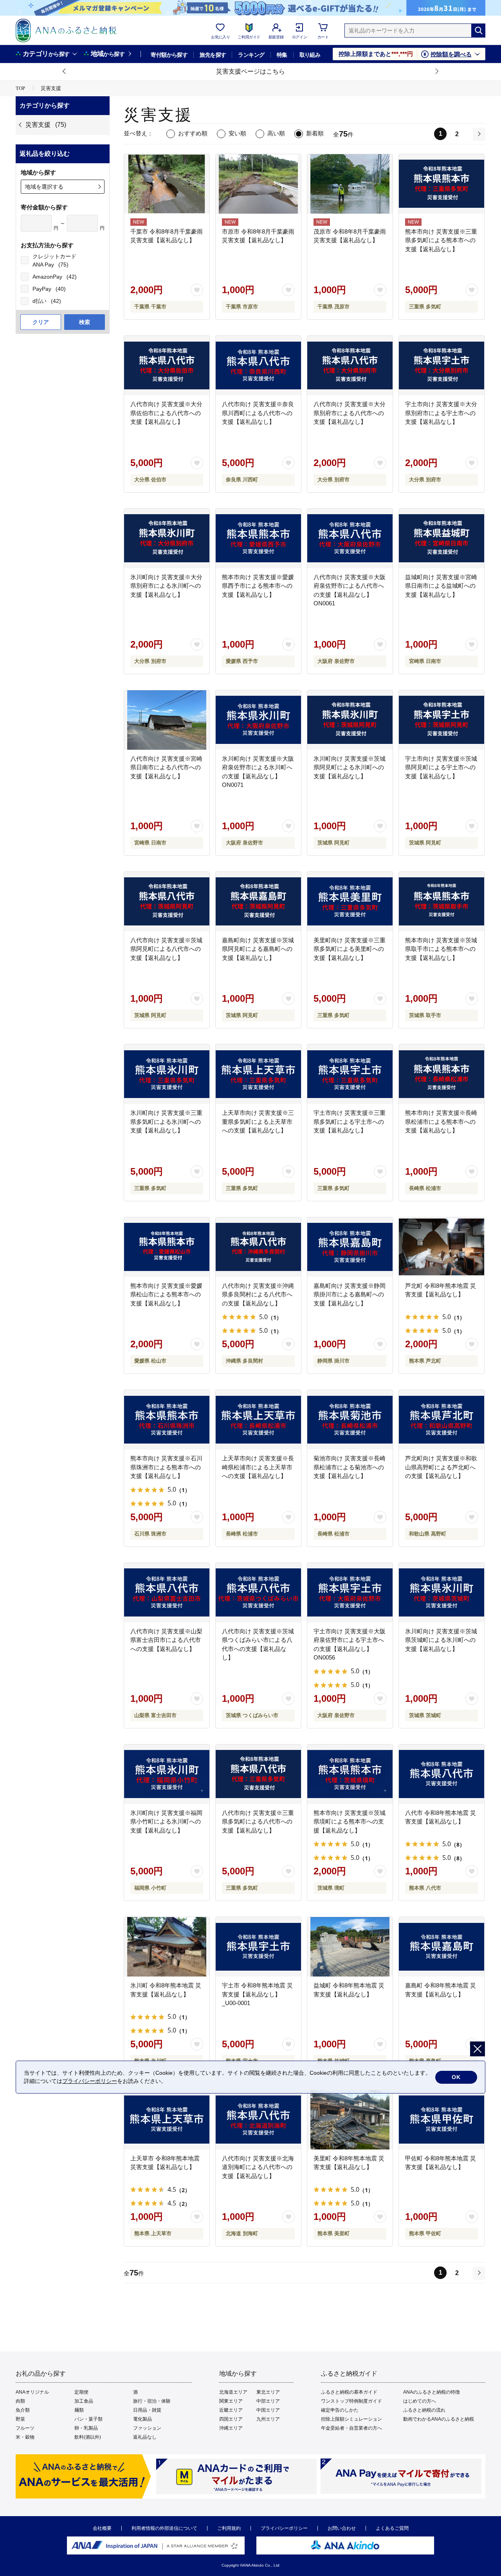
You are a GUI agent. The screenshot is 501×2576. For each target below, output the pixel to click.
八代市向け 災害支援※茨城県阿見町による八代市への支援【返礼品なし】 (166, 949)
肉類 (20, 2401)
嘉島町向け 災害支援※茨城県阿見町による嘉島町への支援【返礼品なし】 (258, 949)
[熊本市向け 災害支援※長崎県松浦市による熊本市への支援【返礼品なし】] (442, 1074)
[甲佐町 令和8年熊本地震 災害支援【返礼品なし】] (442, 2120)
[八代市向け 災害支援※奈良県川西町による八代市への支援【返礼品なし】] (258, 365)
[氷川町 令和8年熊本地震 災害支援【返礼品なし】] (167, 1947)
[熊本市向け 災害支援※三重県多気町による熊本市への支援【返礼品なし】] (442, 184)
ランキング (251, 55)
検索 (85, 322)
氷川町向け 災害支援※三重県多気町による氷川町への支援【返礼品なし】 (166, 1121)
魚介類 (23, 2410)
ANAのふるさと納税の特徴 (432, 2392)
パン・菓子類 (88, 2419)
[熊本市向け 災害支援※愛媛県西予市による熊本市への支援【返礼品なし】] (258, 538)
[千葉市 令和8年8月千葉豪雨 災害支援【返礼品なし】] (167, 184)
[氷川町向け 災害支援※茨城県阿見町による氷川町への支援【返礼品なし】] (350, 720)
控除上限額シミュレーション (351, 2419)
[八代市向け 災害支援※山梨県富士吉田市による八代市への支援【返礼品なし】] (167, 1593)
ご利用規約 (229, 2528)
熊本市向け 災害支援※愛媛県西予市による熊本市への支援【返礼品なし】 (258, 586)
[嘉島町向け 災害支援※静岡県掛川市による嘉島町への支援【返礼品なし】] (350, 1247)
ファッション (147, 2428)
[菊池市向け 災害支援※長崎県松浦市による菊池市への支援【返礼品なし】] (350, 1420)
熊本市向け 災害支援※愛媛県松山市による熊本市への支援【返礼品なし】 (166, 1294)
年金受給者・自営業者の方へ (351, 2428)
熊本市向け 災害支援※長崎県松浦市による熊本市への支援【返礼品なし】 (441, 1121)
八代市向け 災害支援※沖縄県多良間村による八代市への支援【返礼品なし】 (258, 1294)
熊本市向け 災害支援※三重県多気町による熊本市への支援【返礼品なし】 (441, 240)
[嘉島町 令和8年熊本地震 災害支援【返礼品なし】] (442, 1947)
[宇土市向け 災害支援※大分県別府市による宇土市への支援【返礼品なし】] (442, 365)
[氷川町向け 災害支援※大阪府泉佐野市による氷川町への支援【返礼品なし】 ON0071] (258, 720)
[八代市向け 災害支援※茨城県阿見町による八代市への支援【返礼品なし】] (167, 902)
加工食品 (84, 2401)
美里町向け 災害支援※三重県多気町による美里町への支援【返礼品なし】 (350, 949)
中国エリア (268, 2410)
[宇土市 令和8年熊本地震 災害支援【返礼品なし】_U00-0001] (258, 1947)
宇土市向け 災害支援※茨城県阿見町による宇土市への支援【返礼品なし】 (441, 767)
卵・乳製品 (86, 2428)
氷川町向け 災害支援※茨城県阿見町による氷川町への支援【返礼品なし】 (350, 767)
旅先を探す (213, 55)
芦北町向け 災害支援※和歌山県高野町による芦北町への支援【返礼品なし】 (441, 1467)
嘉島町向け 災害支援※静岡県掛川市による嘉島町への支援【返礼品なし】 (350, 1294)
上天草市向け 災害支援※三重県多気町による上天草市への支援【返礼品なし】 (258, 1121)
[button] (65, 72)
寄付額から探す (169, 55)
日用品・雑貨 (147, 2410)
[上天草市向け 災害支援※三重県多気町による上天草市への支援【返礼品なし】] (258, 1074)
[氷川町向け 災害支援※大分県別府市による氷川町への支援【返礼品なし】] (167, 538)
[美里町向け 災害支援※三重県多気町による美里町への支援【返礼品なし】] (350, 902)
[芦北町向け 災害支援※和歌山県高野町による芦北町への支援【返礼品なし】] (442, 1420)
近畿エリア (231, 2410)
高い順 (276, 133)
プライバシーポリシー (284, 2528)
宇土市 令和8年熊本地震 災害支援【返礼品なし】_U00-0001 (257, 1994)
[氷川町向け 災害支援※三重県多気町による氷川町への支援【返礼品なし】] (167, 1074)
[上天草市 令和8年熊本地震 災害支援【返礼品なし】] (167, 2120)
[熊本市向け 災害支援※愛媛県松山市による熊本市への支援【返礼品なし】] (167, 1247)
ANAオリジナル (32, 2392)
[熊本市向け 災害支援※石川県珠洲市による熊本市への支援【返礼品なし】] (167, 1420)
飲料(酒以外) (88, 2437)
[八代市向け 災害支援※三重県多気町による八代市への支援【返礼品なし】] (258, 1774)
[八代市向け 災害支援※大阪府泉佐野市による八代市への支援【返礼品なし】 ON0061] (350, 538)
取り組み (310, 55)
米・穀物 (25, 2437)
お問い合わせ (342, 2528)
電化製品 (142, 2419)
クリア (41, 322)
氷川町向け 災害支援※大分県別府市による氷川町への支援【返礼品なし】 (166, 586)
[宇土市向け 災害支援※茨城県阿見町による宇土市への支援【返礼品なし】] (442, 720)
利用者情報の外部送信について (164, 2528)
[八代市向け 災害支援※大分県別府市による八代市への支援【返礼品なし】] (350, 365)
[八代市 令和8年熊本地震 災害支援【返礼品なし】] (442, 1774)
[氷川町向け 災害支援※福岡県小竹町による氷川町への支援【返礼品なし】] (167, 1774)
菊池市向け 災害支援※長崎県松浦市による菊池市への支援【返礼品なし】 (350, 1467)
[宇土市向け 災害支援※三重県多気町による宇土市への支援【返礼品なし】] (350, 1074)
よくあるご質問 (392, 2528)
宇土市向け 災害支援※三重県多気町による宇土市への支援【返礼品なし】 (350, 1121)
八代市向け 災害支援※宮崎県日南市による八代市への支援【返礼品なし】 (166, 767)
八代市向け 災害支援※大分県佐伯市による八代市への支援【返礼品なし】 (166, 413)
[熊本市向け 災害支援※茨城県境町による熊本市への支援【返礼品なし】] (350, 1774)
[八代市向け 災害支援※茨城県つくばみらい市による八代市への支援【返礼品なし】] (258, 1593)
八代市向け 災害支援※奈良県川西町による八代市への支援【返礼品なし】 (258, 413)
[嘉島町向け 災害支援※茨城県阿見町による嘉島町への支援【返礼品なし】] (258, 902)
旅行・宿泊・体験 (152, 2401)
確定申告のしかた (340, 2410)
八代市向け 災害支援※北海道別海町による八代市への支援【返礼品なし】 (258, 2167)
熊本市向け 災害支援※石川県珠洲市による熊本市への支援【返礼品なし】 (166, 1467)
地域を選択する (44, 187)
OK (456, 2077)
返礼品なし (145, 2437)
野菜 (20, 2419)
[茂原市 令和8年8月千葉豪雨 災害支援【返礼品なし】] (350, 184)
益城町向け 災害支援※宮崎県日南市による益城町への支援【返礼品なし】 (441, 586)
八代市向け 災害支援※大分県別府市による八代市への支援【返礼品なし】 (350, 413)
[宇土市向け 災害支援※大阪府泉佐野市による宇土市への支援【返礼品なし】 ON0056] (350, 1593)
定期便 (81, 2392)
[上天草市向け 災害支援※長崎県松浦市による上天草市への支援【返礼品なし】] (258, 1420)
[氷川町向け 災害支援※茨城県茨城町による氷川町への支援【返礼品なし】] (442, 1593)
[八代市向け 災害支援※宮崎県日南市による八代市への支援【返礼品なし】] (167, 720)
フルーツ (25, 2428)
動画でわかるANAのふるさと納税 (439, 2419)
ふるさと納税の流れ (424, 2410)
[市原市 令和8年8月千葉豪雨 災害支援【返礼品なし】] (258, 184)
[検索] (478, 31)
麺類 (79, 2410)
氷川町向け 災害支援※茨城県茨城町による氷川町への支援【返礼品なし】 (441, 1640)
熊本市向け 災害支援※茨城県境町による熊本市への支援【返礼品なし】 (350, 1822)
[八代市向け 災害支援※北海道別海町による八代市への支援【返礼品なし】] (258, 2120)
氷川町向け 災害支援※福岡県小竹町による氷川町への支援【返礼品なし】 (166, 1822)
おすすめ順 (193, 133)
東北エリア (268, 2392)
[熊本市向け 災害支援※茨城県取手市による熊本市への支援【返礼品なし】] (442, 902)
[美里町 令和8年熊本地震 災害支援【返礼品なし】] (350, 2120)
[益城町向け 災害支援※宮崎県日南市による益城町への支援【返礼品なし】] (442, 538)
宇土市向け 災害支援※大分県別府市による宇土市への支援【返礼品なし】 (441, 413)
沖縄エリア (231, 2428)
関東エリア (231, 2401)
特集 (282, 55)
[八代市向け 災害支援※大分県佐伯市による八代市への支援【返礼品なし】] (167, 365)
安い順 (237, 133)
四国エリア (231, 2419)
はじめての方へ (420, 2401)
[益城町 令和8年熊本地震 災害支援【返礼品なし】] (350, 1947)
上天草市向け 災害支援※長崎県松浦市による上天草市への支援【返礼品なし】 (258, 1467)
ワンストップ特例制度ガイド (351, 2401)
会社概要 (102, 2528)
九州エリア (268, 2419)
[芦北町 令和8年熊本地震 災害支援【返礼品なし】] (442, 1247)
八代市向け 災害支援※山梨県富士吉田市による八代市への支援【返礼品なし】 (166, 1640)
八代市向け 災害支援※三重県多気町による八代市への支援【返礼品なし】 (258, 1822)
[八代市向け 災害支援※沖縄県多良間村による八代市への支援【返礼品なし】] (258, 1247)
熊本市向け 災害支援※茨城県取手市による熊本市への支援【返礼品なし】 (441, 949)
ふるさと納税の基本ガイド (349, 2392)
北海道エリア (233, 2392)
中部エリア (268, 2401)
